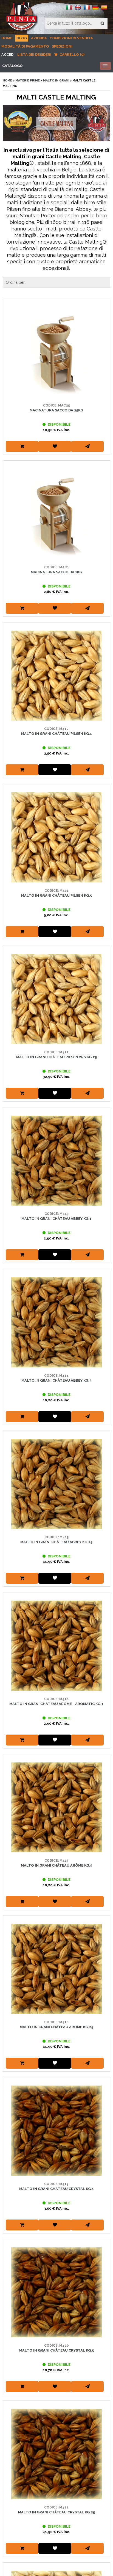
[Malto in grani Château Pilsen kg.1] (56, 676)
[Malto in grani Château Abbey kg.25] (56, 1484)
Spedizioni (62, 46)
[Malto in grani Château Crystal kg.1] (56, 2131)
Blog (22, 38)
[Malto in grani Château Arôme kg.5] (56, 1807)
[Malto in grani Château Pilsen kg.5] (56, 837)
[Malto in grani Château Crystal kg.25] (56, 2454)
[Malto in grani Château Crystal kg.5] (56, 2292)
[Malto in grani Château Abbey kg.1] (56, 1161)
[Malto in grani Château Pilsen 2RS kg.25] (56, 999)
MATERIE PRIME (28, 81)
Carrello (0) (72, 55)
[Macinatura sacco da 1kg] (56, 514)
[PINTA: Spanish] (104, 9)
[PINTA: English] (78, 9)
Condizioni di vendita (71, 38)
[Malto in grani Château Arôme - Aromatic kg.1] (56, 1646)
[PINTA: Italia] (69, 9)
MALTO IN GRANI (56, 81)
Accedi (8, 55)
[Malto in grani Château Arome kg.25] (56, 1969)
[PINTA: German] (95, 9)
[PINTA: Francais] (87, 9)
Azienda (39, 38)
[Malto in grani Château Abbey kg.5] (56, 1322)
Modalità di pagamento (25, 46)
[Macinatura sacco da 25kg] (56, 352)
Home (7, 38)
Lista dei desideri (34, 55)
